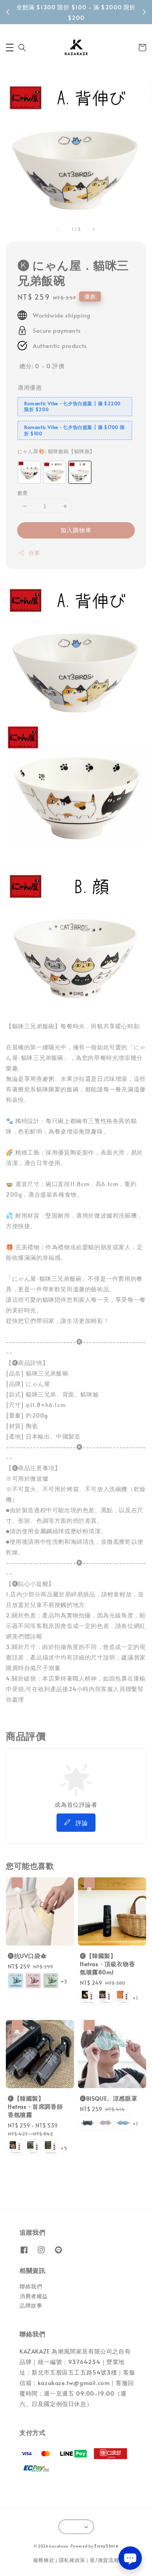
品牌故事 (31, 2305)
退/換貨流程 (104, 2560)
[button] (10, 48)
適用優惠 (30, 387)
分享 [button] (34, 553)
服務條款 (44, 2560)
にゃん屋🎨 (56, 451)
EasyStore (106, 2546)
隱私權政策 (72, 2560)
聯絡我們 (31, 2286)
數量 (23, 493)
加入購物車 (76, 530)
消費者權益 (34, 2296)
